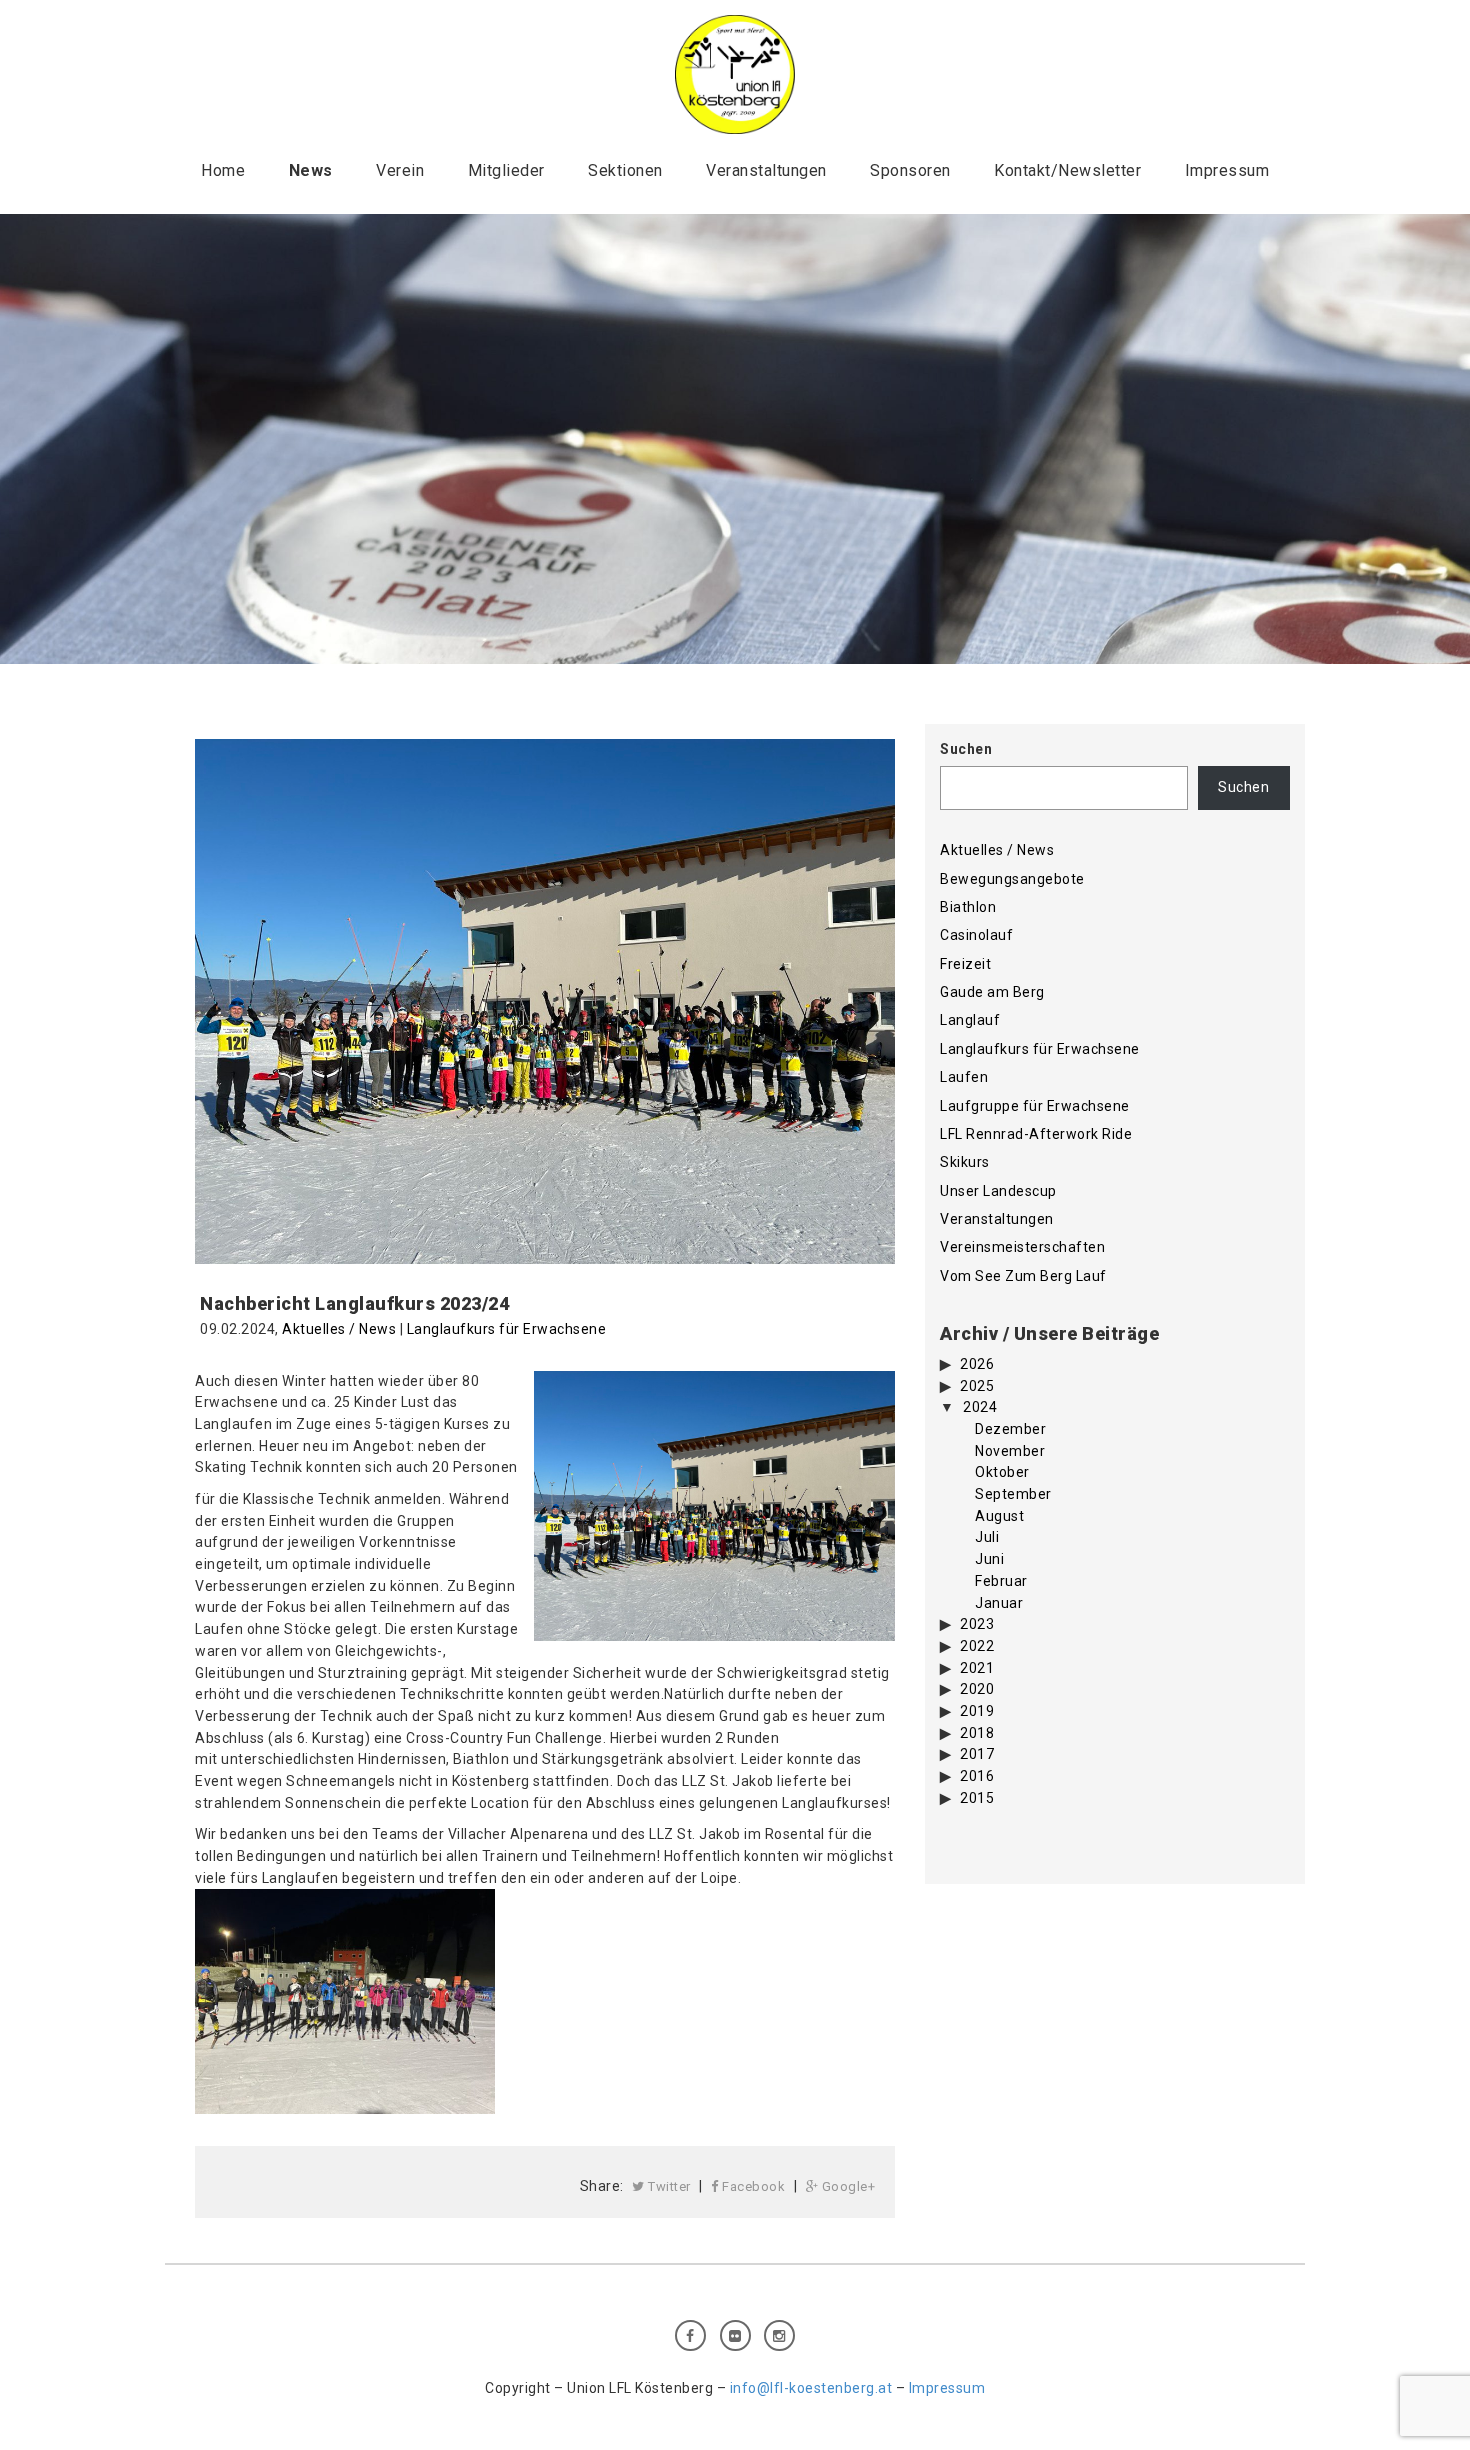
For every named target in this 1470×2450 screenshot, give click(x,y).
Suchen (966, 749)
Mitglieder (506, 170)
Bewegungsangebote (1012, 879)
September (1013, 1494)
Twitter (668, 2186)
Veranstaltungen (766, 170)
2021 (977, 1668)
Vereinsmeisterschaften (1022, 1247)
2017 (977, 1754)
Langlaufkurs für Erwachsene (507, 1329)
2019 (977, 1711)
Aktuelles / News (339, 1329)
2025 (977, 1386)
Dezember (1010, 1429)
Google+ (846, 2186)
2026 (977, 1364)
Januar (999, 1603)
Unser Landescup (998, 1191)
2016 (977, 1776)
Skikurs (965, 1162)
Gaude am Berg (992, 992)
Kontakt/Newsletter (1067, 170)
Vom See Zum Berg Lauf (1023, 1276)
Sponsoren (910, 170)
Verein (400, 170)
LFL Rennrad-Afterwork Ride (1036, 1134)
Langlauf (970, 1020)
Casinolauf (976, 935)
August (999, 1516)
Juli (987, 1537)
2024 (980, 1407)
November (1010, 1451)
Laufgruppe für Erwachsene (1035, 1106)
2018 (977, 1733)
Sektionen (625, 170)
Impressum (1227, 170)
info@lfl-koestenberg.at (811, 2388)
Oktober (1002, 1472)
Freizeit (965, 964)
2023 (977, 1624)
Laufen (964, 1077)
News (311, 170)
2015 (977, 1798)
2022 (977, 1646)
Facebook (752, 2186)
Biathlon (968, 907)
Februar (1001, 1581)
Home (223, 170)
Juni (989, 1559)
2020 (977, 1689)
